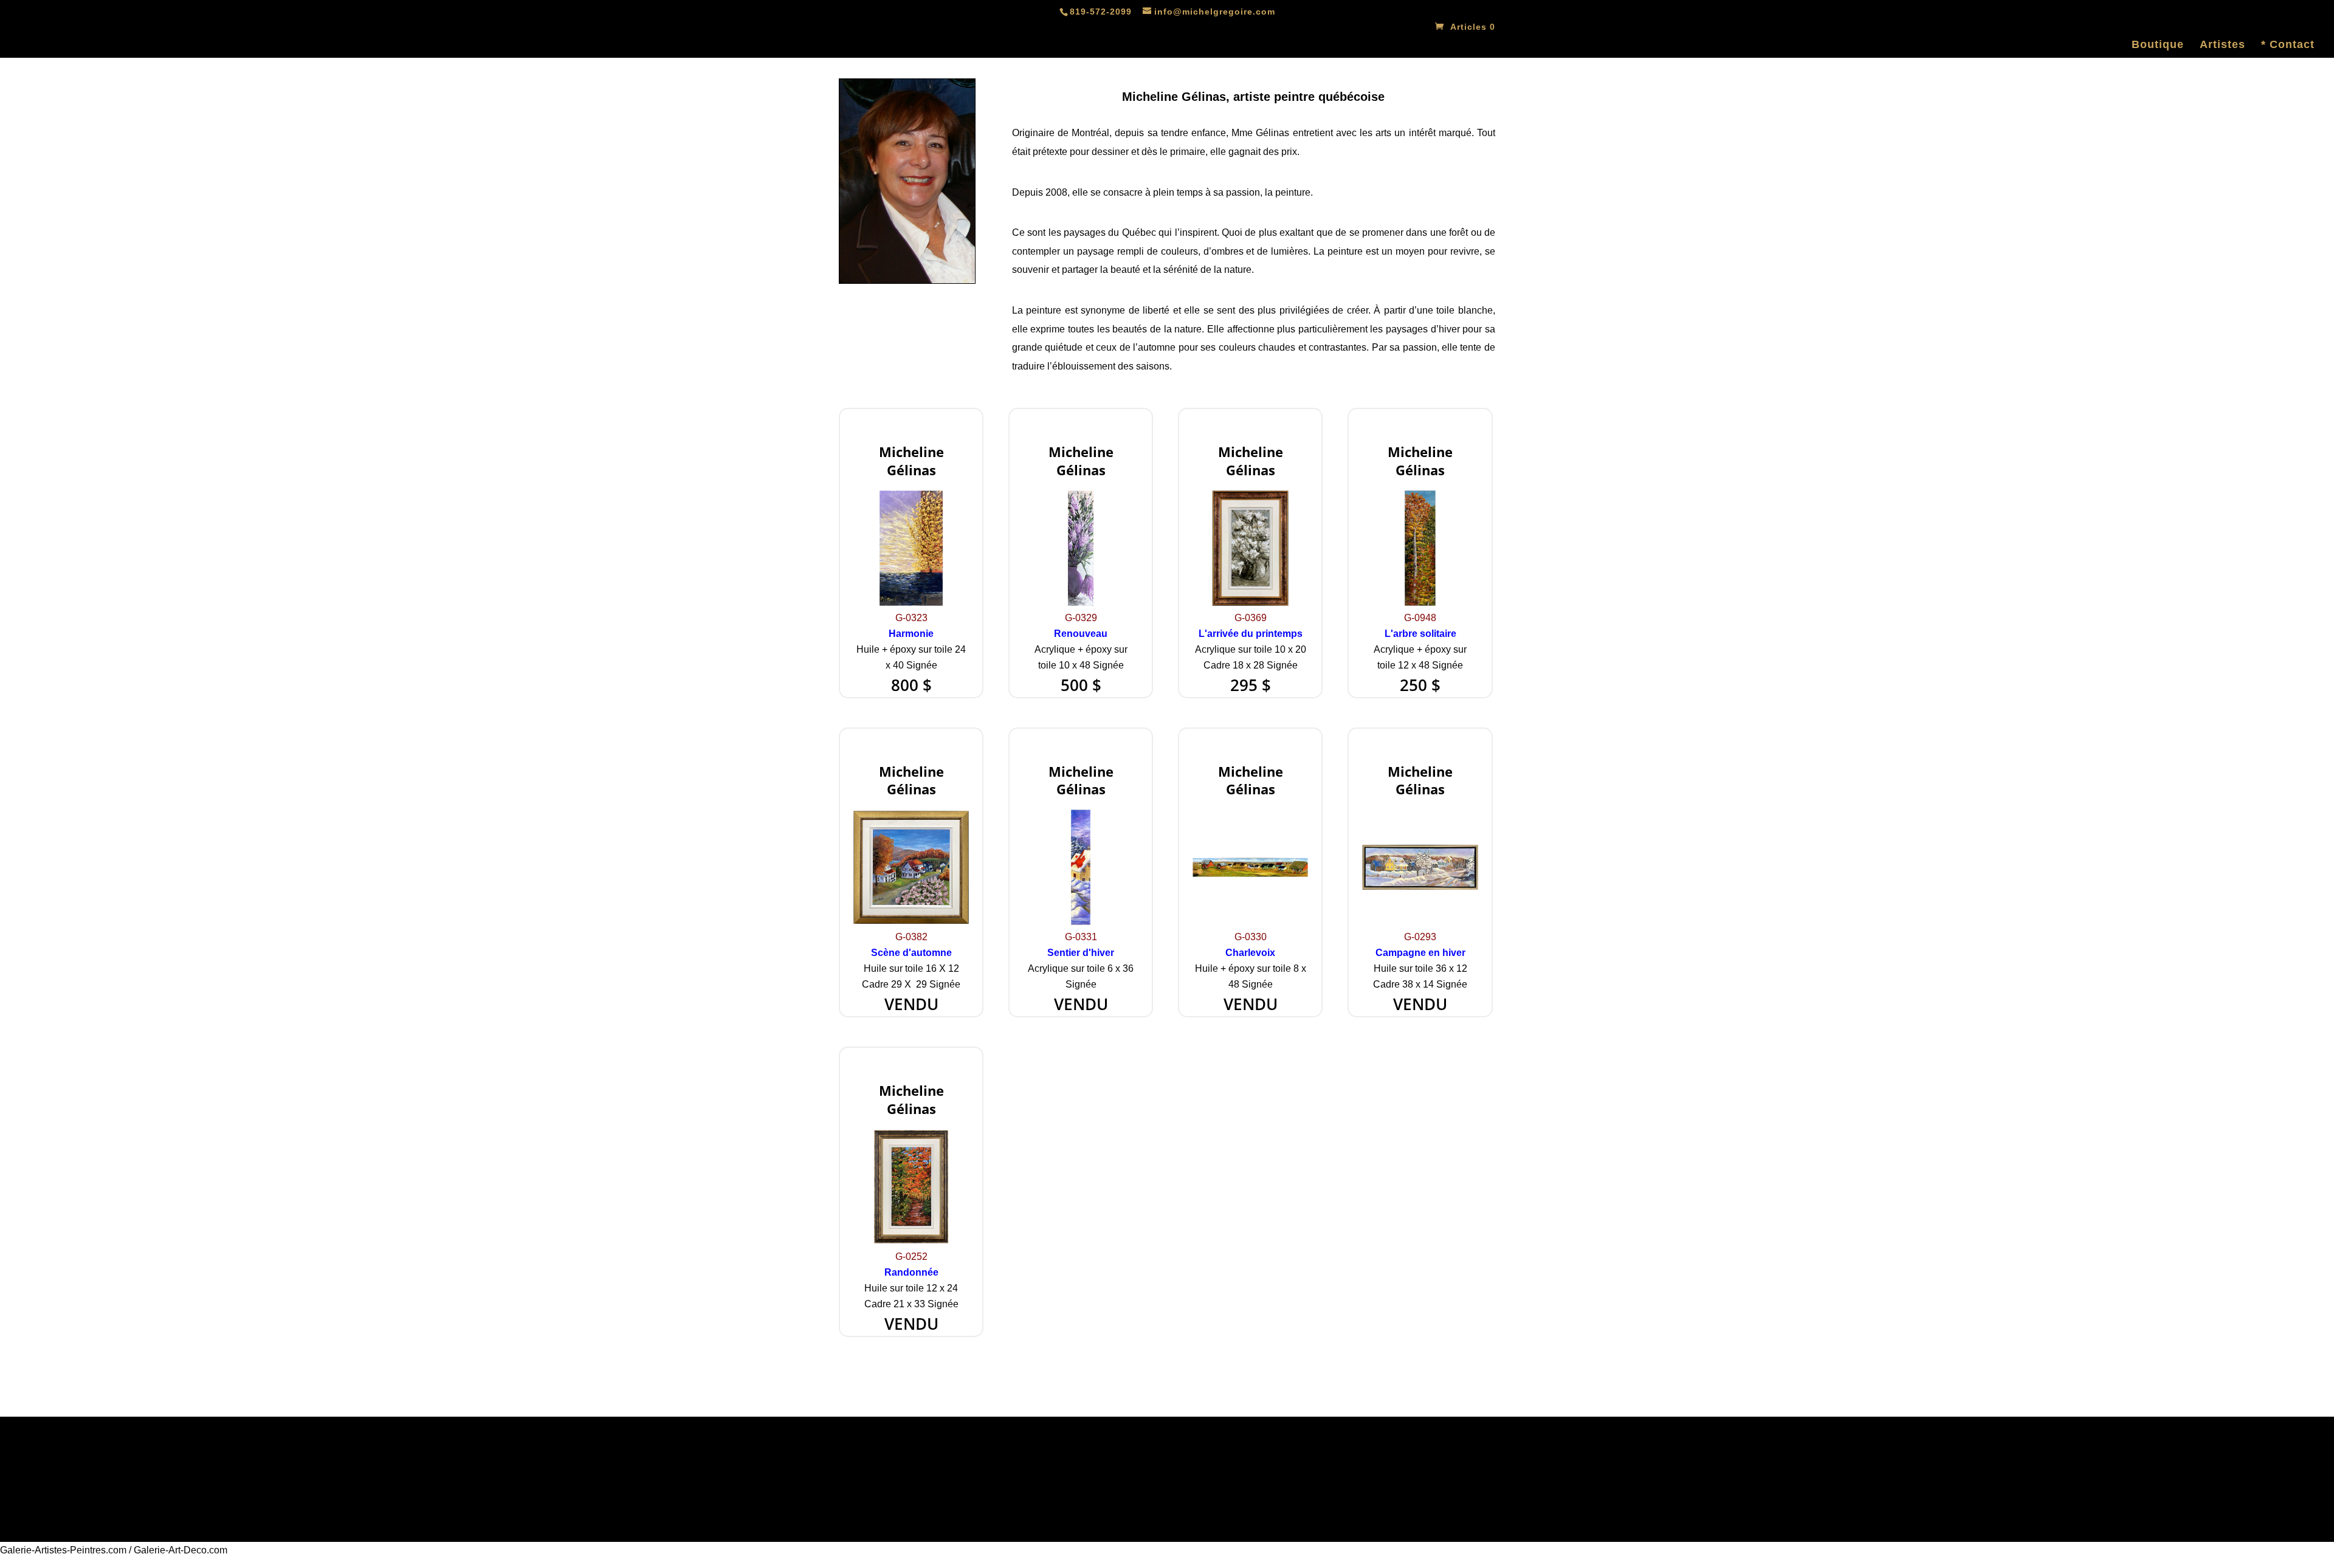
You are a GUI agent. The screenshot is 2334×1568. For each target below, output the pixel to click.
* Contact (2288, 45)
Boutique (2158, 45)
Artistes (2222, 45)
